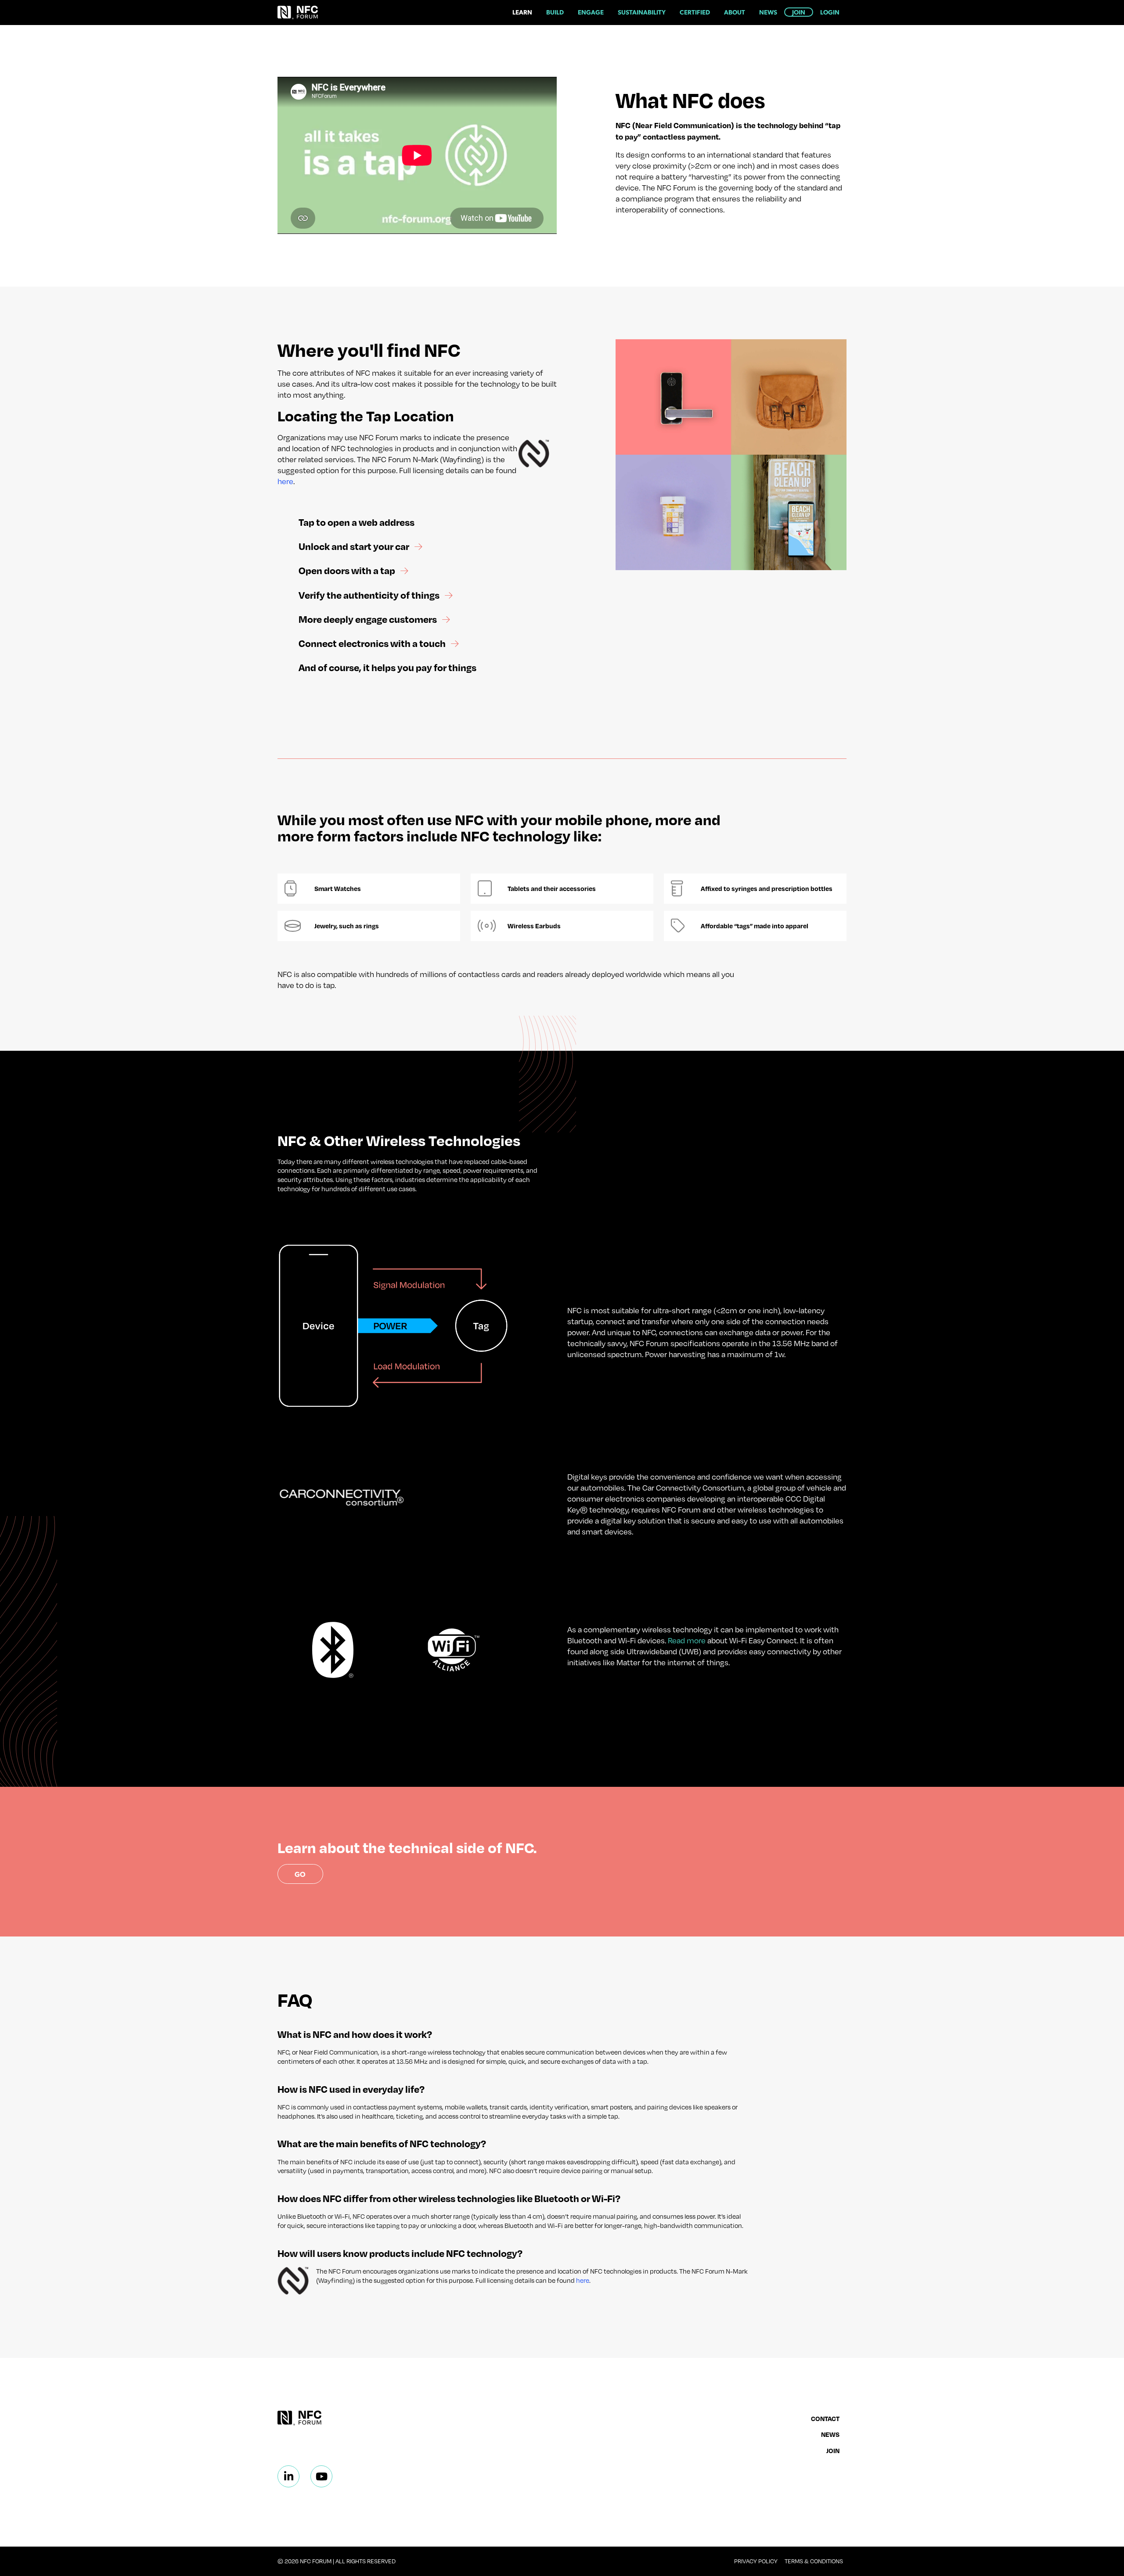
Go (300, 1874)
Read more (687, 1640)
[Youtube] (321, 2476)
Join (799, 12)
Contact (825, 2418)
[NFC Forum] (298, 13)
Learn (522, 12)
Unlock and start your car (355, 546)
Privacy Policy (756, 2561)
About (735, 12)
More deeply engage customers (369, 619)
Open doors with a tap (348, 570)
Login (830, 12)
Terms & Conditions (814, 2561)
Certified (695, 12)
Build (555, 12)
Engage (591, 12)
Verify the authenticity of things (370, 595)
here (285, 481)
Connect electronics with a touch (373, 643)
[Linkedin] (288, 2476)
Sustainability (642, 12)
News (768, 12)
